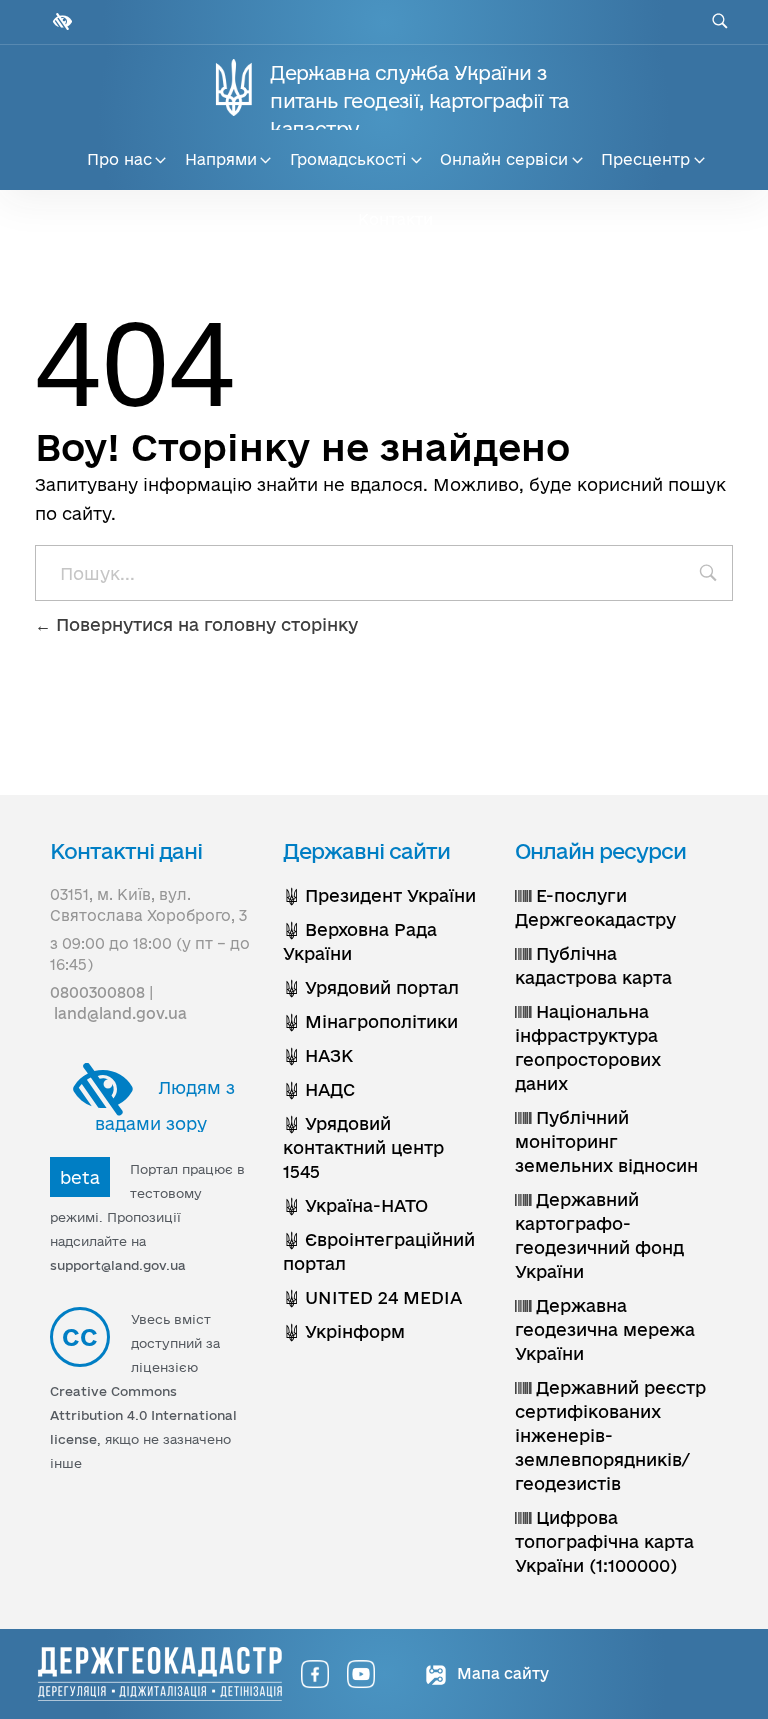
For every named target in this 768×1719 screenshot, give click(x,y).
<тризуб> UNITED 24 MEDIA (372, 1297)
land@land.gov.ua (120, 1013)
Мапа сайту (501, 1673)
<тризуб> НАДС (319, 1089)
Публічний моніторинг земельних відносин (606, 1141)
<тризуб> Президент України (379, 895)
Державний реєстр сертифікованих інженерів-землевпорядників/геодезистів (610, 1435)
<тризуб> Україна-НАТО (355, 1205)
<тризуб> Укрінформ (344, 1331)
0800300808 (97, 992)
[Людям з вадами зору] (60, 21)
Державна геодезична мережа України (605, 1329)
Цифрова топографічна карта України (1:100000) (604, 1541)
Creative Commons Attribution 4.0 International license (143, 1415)
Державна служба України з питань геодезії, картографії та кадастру (419, 101)
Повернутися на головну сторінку (204, 624)
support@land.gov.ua (118, 1265)
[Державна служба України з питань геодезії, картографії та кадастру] (160, 1674)
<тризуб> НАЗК (318, 1055)
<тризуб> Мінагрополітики (370, 1021)
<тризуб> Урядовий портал (371, 987)
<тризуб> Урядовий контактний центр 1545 (363, 1147)
